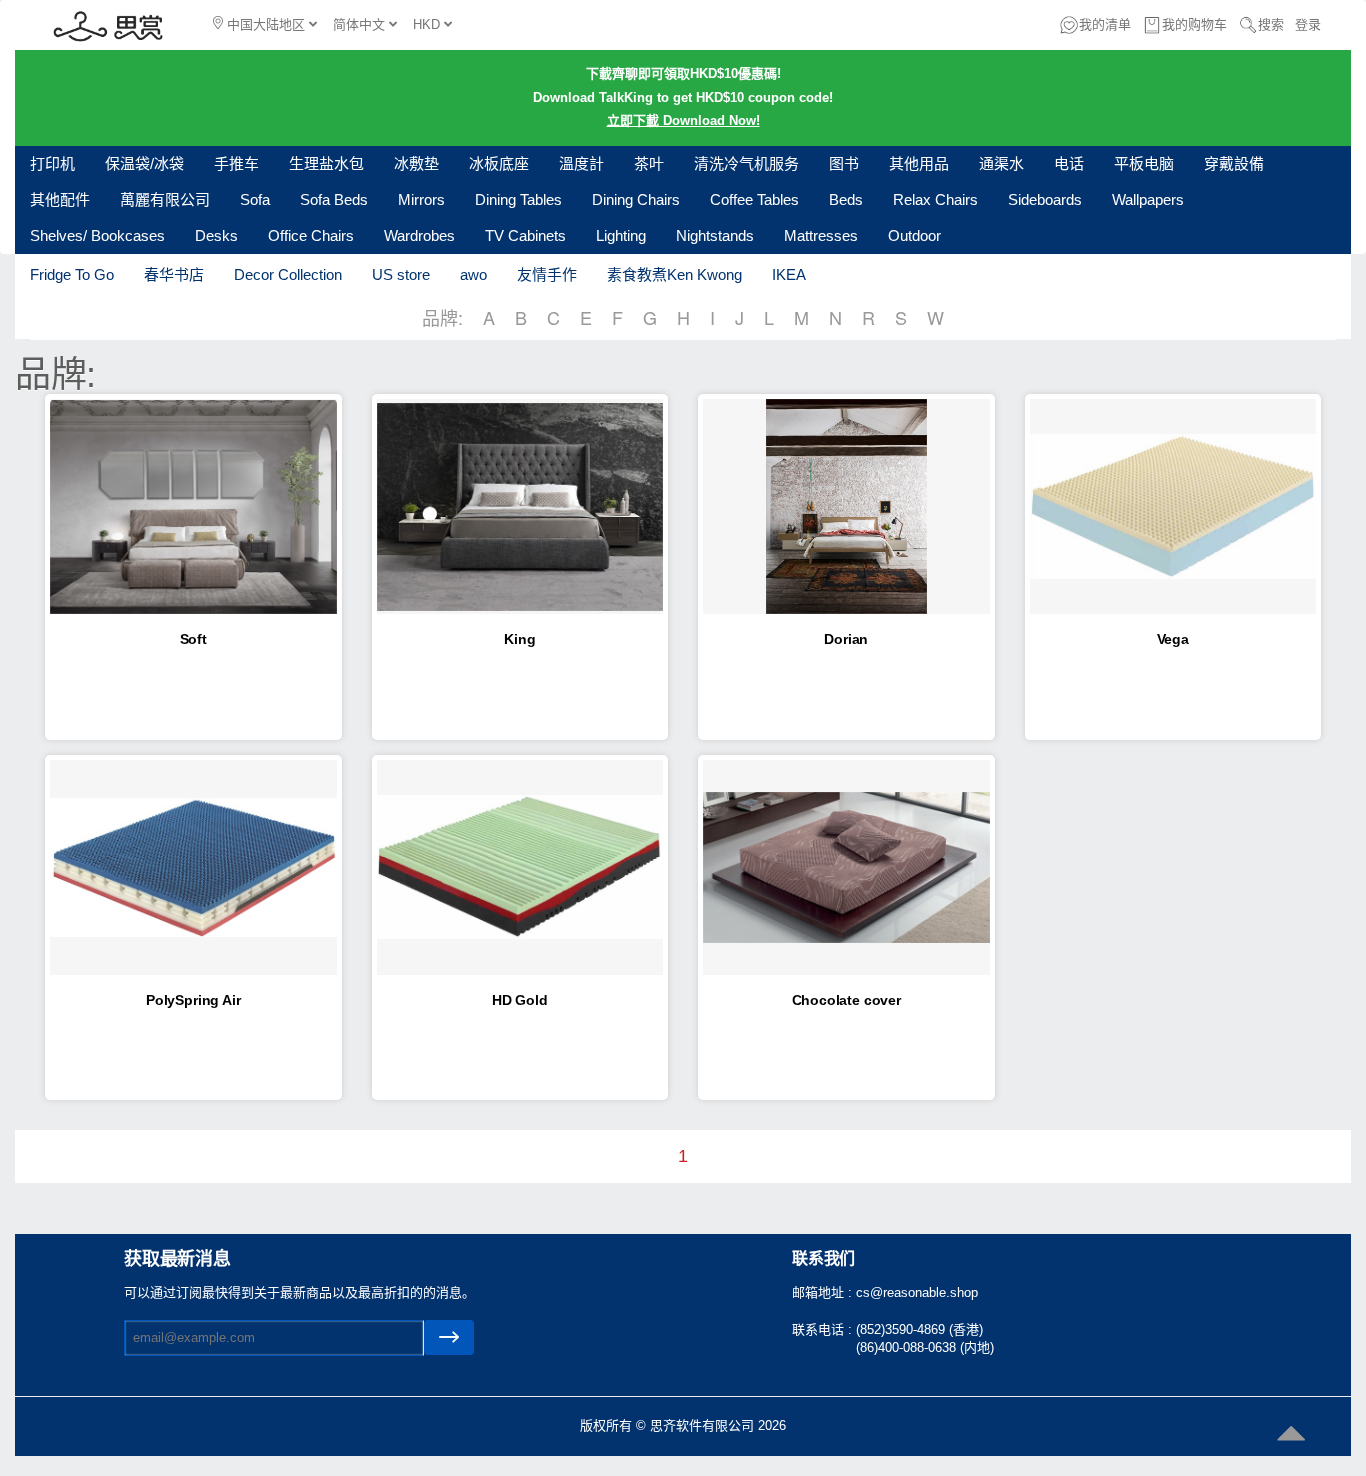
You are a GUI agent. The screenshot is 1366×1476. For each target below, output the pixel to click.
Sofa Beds (334, 199)
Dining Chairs (636, 199)
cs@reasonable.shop (917, 1292)
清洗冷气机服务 (746, 163)
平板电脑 (1144, 163)
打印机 (52, 163)
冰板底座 (499, 163)
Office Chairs (311, 235)
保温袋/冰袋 (144, 163)
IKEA (789, 274)
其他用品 (919, 163)
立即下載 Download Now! (683, 120)
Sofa (255, 199)
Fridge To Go (72, 274)
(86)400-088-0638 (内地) (925, 1347)
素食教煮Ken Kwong (674, 274)
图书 (844, 163)
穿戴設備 (1234, 163)
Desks (216, 235)
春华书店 (174, 274)
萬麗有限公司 (165, 199)
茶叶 (649, 163)
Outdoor (914, 235)
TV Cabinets (525, 235)
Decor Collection (288, 274)
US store (401, 274)
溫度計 (581, 163)
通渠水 (1001, 163)
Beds (846, 199)
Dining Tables (518, 199)
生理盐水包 (326, 163)
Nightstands (715, 235)
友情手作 (547, 274)
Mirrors (421, 199)
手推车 (236, 163)
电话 (1069, 163)
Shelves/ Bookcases (97, 235)
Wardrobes (419, 235)
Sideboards (1045, 199)
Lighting (621, 235)
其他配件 (60, 199)
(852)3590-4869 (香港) (919, 1329)
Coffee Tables (754, 199)
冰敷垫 (416, 163)
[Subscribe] (449, 1337)
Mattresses (821, 235)
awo (473, 274)
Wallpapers (1148, 199)
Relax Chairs (935, 199)
